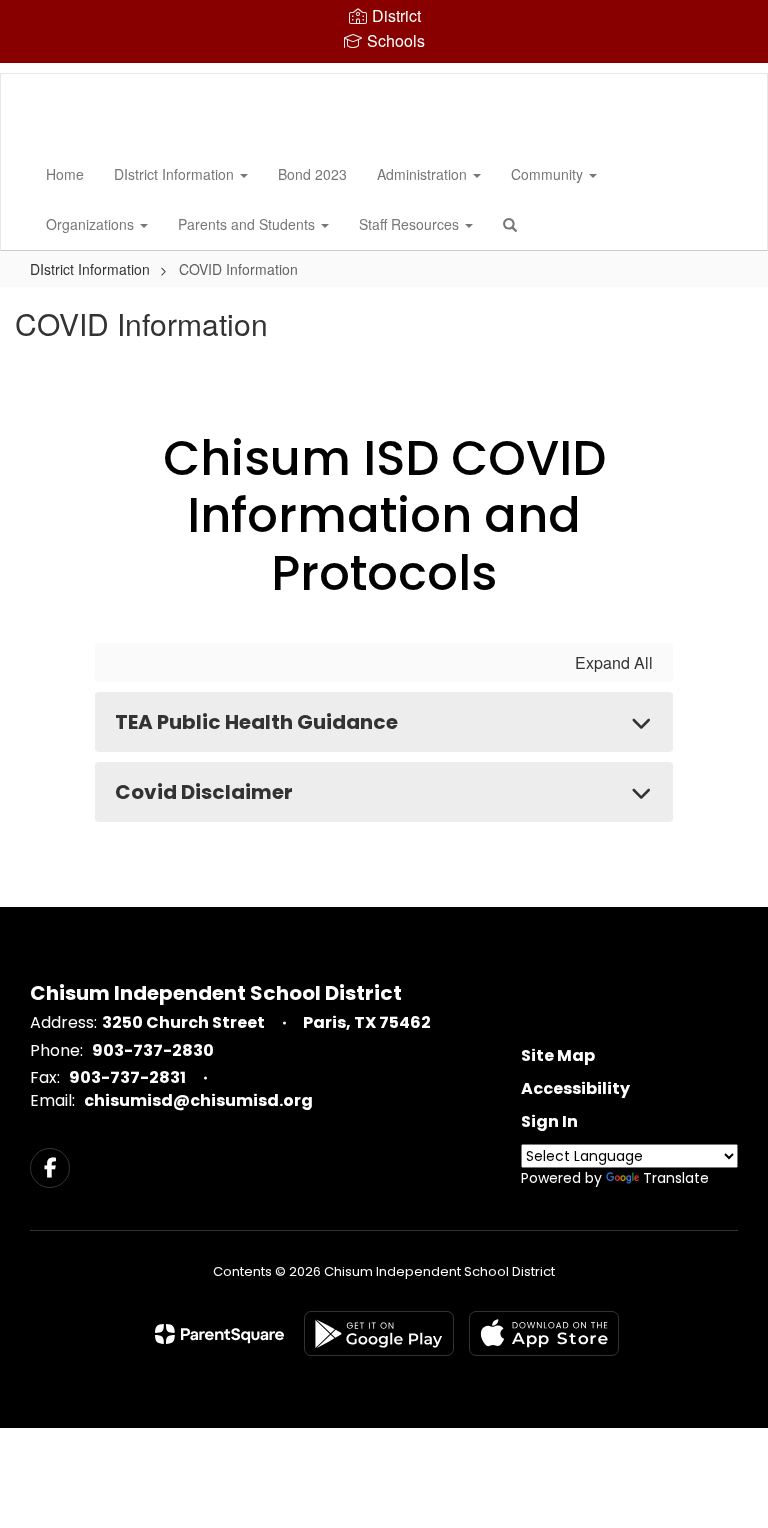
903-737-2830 (153, 1050)
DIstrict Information (176, 174)
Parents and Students (248, 224)
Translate (676, 1178)
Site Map (558, 1055)
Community (549, 174)
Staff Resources (411, 224)
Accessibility (575, 1088)
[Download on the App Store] (544, 1333)
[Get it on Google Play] (379, 1333)
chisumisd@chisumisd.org (198, 1100)
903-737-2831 (127, 1077)
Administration (424, 174)
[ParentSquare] (219, 1334)
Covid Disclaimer (204, 792)
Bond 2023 (312, 174)
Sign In (549, 1121)
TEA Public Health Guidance (256, 722)
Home (65, 174)
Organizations (92, 224)
